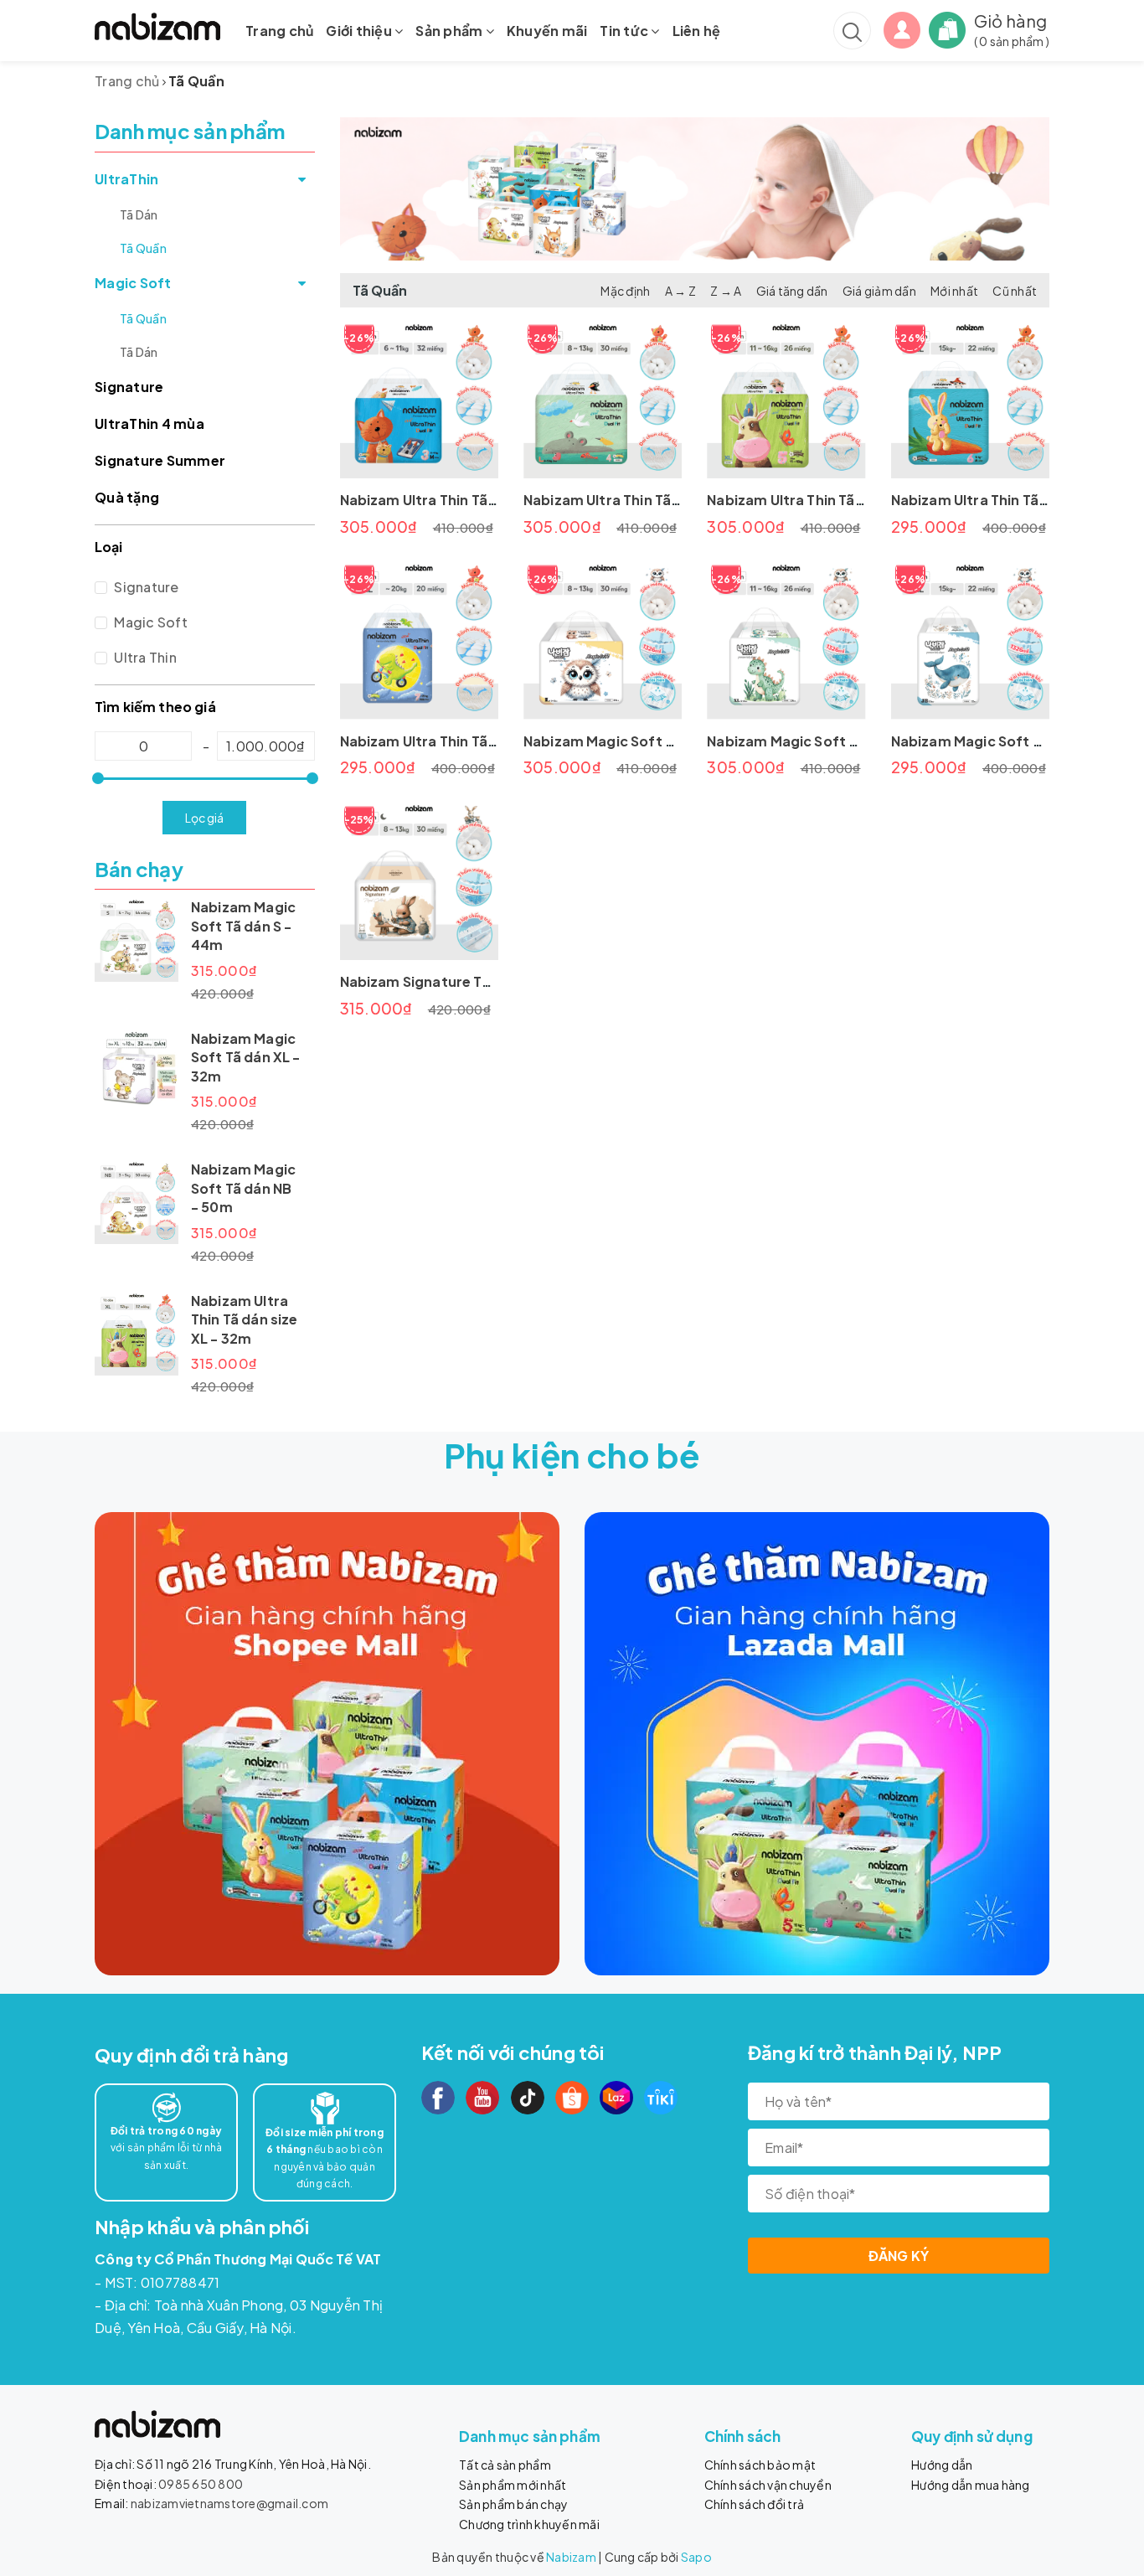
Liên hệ (697, 31)
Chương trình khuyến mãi (529, 2524)
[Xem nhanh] (419, 400)
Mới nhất (954, 291)
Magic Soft (133, 283)
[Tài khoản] (902, 28)
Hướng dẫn (942, 2465)
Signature (129, 387)
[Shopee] (572, 2098)
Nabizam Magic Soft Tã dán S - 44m (243, 926)
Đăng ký (899, 2256)
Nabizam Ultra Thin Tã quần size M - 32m (476, 500)
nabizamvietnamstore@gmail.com (229, 2503)
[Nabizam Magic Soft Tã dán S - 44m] (137, 940)
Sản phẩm (450, 31)
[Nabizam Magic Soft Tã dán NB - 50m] (137, 1202)
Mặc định (625, 291)
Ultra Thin (144, 657)
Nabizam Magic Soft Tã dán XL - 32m (246, 1057)
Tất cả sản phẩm (505, 2465)
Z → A (726, 291)
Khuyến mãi (547, 31)
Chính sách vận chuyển (768, 2485)
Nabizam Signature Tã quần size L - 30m (476, 981)
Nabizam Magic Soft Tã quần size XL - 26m (850, 741)
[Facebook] (438, 2098)
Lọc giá (204, 818)
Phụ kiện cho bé (572, 1455)
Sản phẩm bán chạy (513, 2504)
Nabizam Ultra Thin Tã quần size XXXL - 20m (489, 741)
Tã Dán (139, 214)
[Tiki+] (661, 2098)
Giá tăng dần (792, 291)
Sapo (696, 2557)
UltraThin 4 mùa (149, 423)
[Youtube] (482, 2098)
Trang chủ (279, 31)
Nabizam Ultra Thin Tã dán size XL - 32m (245, 1319)
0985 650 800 (201, 2484)
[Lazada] (616, 2098)
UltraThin (126, 179)
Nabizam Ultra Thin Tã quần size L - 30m (658, 500)
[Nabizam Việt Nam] (157, 26)
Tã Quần (143, 248)
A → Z (680, 291)
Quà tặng (127, 497)
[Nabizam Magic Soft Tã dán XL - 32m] (137, 1071)
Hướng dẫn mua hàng (971, 2485)
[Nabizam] (327, 1744)
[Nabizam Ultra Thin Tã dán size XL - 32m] (137, 1334)
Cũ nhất (1015, 291)
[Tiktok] (528, 2098)
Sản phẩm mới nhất (513, 2485)
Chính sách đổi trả (755, 2504)
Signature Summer (160, 460)
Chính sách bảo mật (760, 2465)
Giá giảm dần (879, 291)
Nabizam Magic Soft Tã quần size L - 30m (663, 741)
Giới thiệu (360, 31)
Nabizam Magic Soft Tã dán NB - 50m (243, 1188)
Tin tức (625, 31)
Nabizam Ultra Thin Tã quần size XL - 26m (845, 500)
